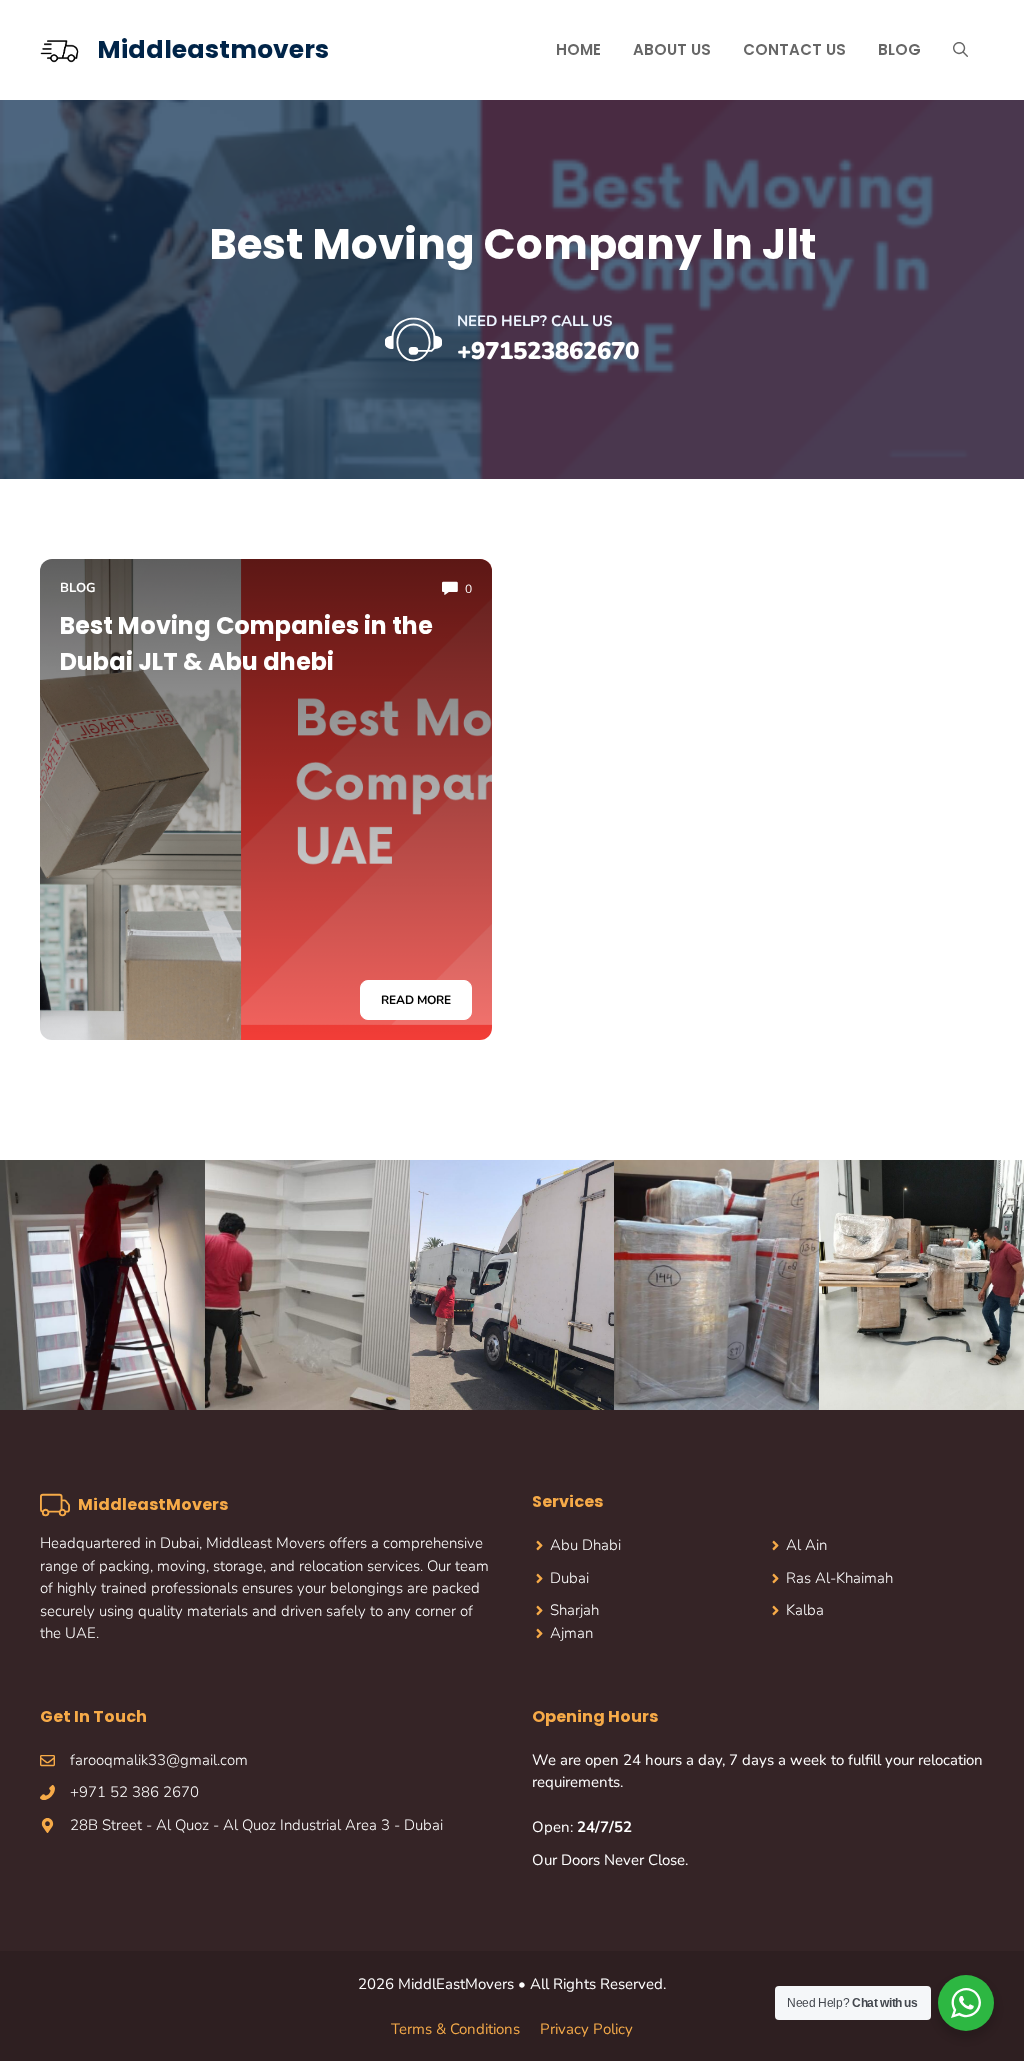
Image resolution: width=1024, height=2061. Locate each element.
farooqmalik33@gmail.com (159, 1760)
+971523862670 (548, 351)
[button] (960, 50)
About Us (672, 49)
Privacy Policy (586, 2029)
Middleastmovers (213, 49)
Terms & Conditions (455, 2029)
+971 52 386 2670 (134, 1792)
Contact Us (794, 49)
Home (578, 49)
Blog (899, 49)
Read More (416, 1000)
